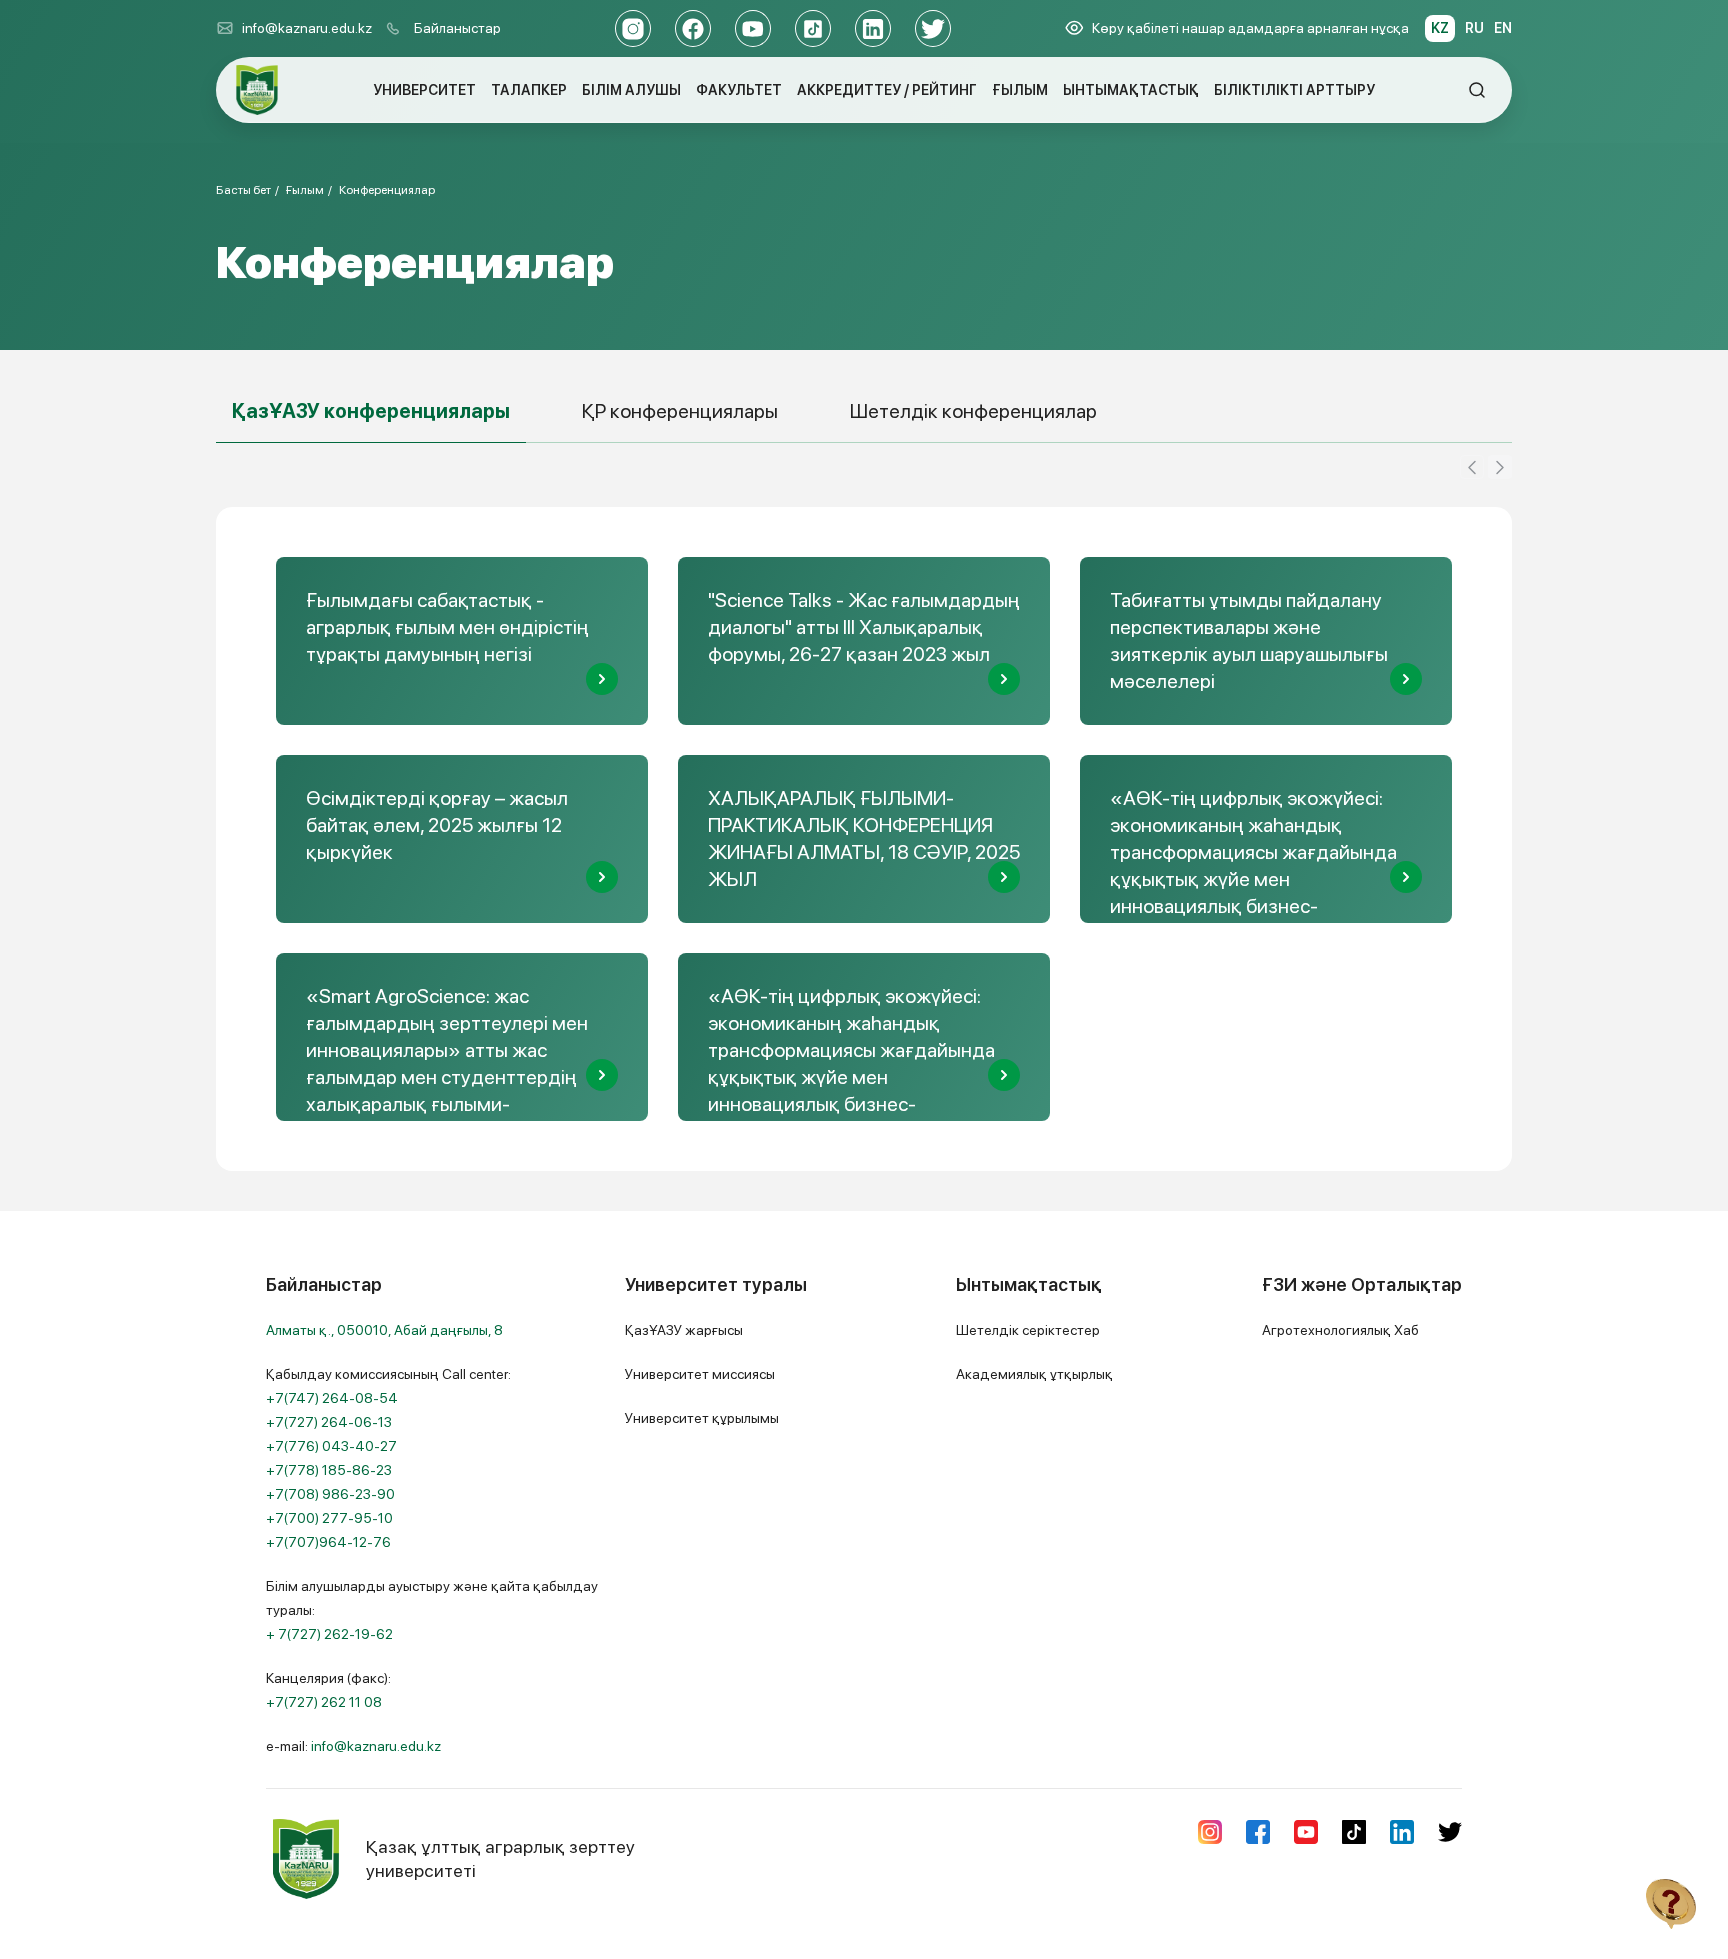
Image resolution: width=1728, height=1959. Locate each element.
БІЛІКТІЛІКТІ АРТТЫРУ (1294, 90)
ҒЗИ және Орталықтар (1362, 1284)
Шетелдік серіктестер (1028, 1330)
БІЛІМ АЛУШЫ (631, 90)
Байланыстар (457, 28)
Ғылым (305, 190)
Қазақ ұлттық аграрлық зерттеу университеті (500, 1858)
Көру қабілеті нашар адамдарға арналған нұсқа (1250, 28)
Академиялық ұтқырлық (1034, 1374)
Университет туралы (716, 1284)
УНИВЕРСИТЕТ (424, 90)
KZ (1440, 28)
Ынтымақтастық (1029, 1284)
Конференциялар (387, 190)
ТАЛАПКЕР (529, 90)
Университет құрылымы (702, 1418)
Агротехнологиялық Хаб (1340, 1330)
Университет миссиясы (700, 1374)
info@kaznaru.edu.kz (307, 28)
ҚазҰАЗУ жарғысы (684, 1330)
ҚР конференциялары (680, 411)
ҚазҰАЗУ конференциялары (371, 411)
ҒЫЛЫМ (1020, 90)
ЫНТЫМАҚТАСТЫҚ (1131, 90)
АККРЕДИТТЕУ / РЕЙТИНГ (887, 90)
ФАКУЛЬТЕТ (739, 90)
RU (1474, 28)
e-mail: (353, 1746)
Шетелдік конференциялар (973, 411)
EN (1503, 28)
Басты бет (243, 190)
